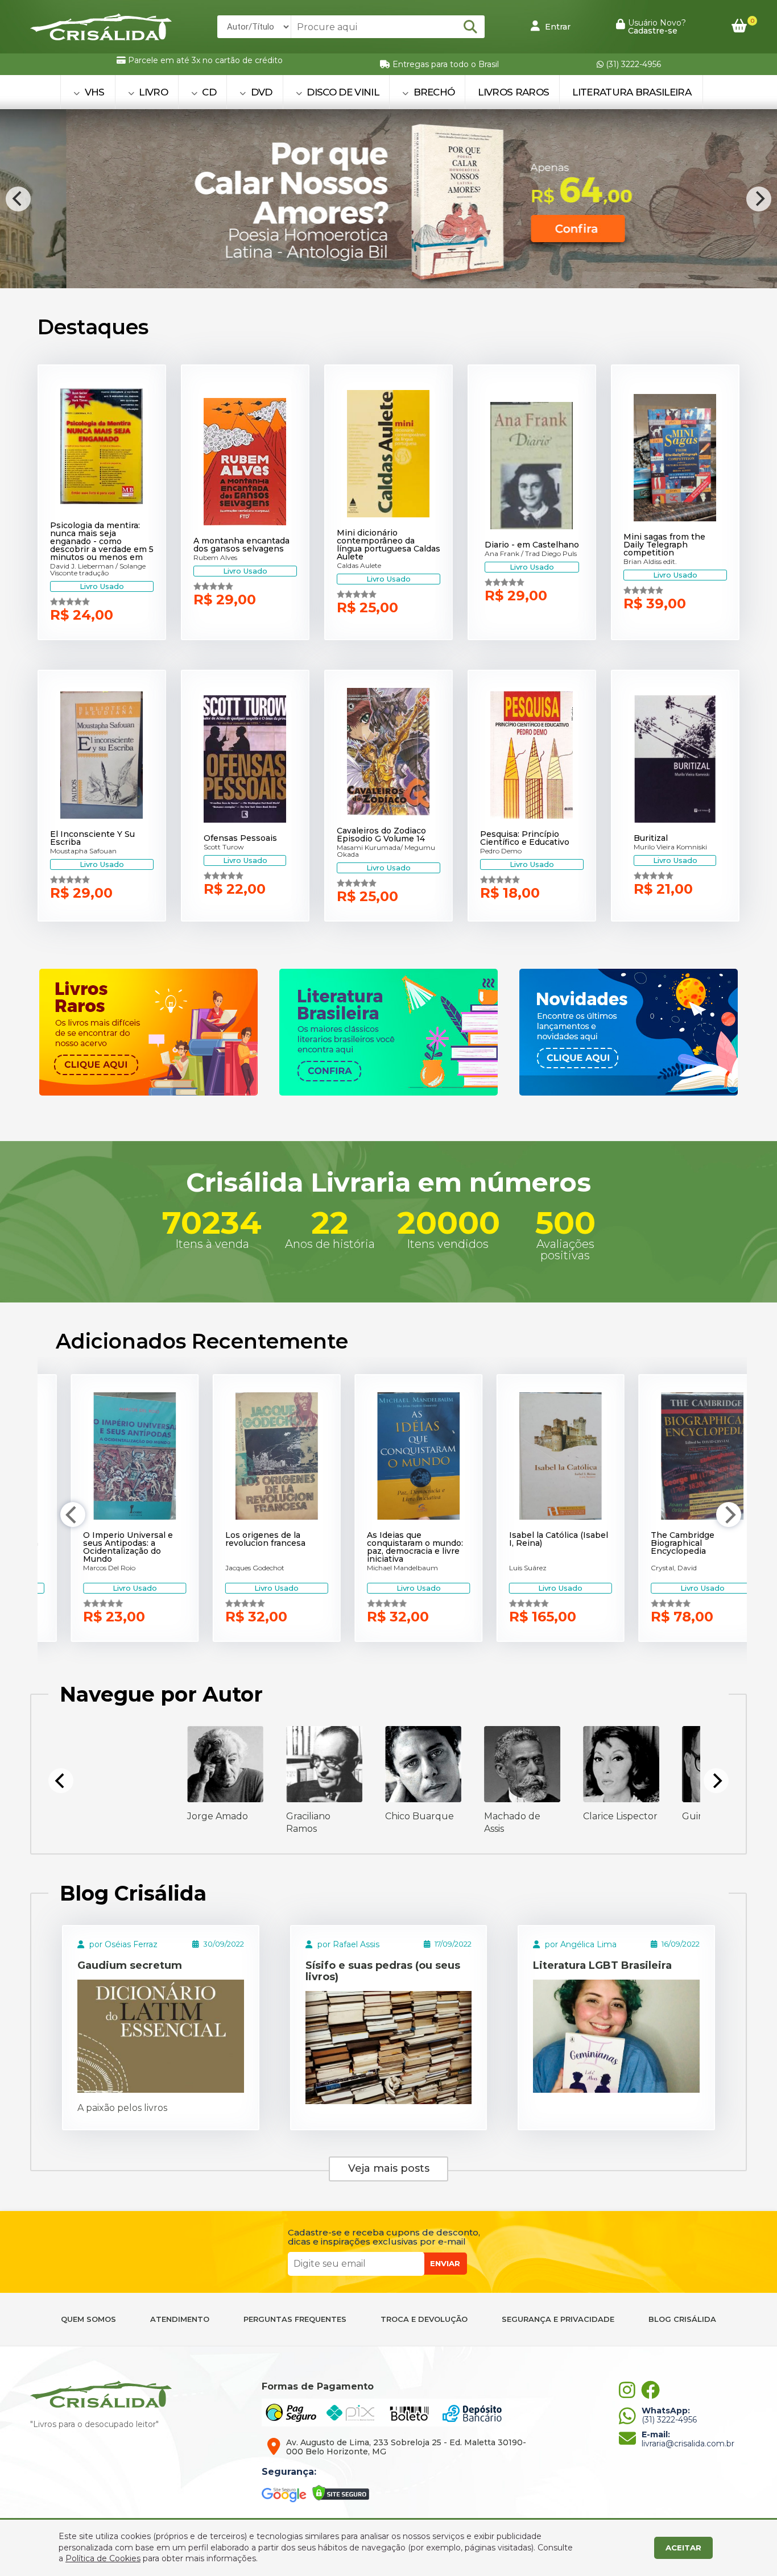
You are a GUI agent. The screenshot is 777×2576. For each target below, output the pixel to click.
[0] (739, 26)
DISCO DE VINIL (342, 92)
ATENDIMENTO (180, 2319)
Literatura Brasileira (632, 92)
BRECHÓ (433, 92)
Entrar (557, 27)
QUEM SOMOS (88, 2319)
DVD (260, 92)
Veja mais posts (389, 2168)
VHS (93, 92)
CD (208, 92)
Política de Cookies (103, 2558)
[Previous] (18, 199)
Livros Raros (513, 92)
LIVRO (152, 92)
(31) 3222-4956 (632, 64)
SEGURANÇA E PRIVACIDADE (558, 2319)
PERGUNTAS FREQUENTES (295, 2319)
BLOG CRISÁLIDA (682, 2319)
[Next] (759, 199)
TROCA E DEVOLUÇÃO (424, 2319)
